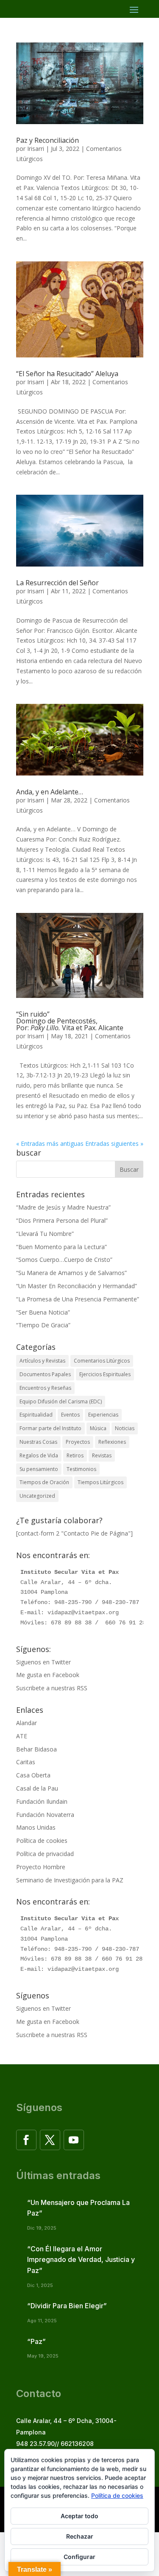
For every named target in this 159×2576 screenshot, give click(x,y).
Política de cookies (42, 1841)
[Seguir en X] (50, 2140)
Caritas (26, 1762)
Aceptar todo (79, 2516)
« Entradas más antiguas (50, 1143)
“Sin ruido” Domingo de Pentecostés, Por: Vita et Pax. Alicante (70, 1021)
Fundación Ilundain (42, 1801)
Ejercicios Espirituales (105, 1374)
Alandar (26, 1723)
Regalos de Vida (39, 1455)
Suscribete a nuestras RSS (52, 1688)
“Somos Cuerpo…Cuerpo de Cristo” (64, 1260)
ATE (22, 1736)
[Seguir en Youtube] (74, 2140)
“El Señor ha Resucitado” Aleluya (67, 374)
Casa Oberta (33, 1775)
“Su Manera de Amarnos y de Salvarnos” (71, 1273)
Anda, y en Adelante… (50, 792)
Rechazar (80, 2536)
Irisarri (36, 149)
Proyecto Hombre (41, 1867)
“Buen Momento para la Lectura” (61, 1247)
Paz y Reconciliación (47, 140)
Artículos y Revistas (42, 1361)
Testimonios (81, 1469)
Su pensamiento (39, 1469)
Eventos (70, 1415)
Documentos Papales (45, 1374)
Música (98, 1428)
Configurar (79, 2557)
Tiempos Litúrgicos (100, 1482)
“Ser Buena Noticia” (43, 1312)
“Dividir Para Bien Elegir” (67, 2306)
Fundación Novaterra (45, 1815)
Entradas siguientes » (114, 1143)
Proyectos (78, 1442)
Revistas (102, 1455)
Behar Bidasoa (36, 1749)
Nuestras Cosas (38, 1442)
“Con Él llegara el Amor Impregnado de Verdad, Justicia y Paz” (81, 2260)
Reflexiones (112, 1442)
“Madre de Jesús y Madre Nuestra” (63, 1207)
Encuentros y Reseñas (45, 1388)
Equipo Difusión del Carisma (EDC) (61, 1401)
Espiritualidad (36, 1415)
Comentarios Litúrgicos (102, 1361)
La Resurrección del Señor (57, 583)
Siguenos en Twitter (43, 1662)
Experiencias (103, 1415)
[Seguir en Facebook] (26, 2140)
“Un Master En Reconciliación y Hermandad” (77, 1286)
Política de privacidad (45, 1854)
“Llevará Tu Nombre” (45, 1234)
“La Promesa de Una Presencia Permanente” (78, 1299)
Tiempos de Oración (44, 1482)
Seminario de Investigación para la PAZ (70, 1880)
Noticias (125, 1428)
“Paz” (36, 2341)
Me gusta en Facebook (48, 1675)
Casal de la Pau (37, 1788)
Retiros (75, 1455)
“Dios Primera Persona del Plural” (62, 1220)
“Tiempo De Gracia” (43, 1325)
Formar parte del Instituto (50, 1428)
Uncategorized (37, 1496)
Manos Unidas (36, 1827)
